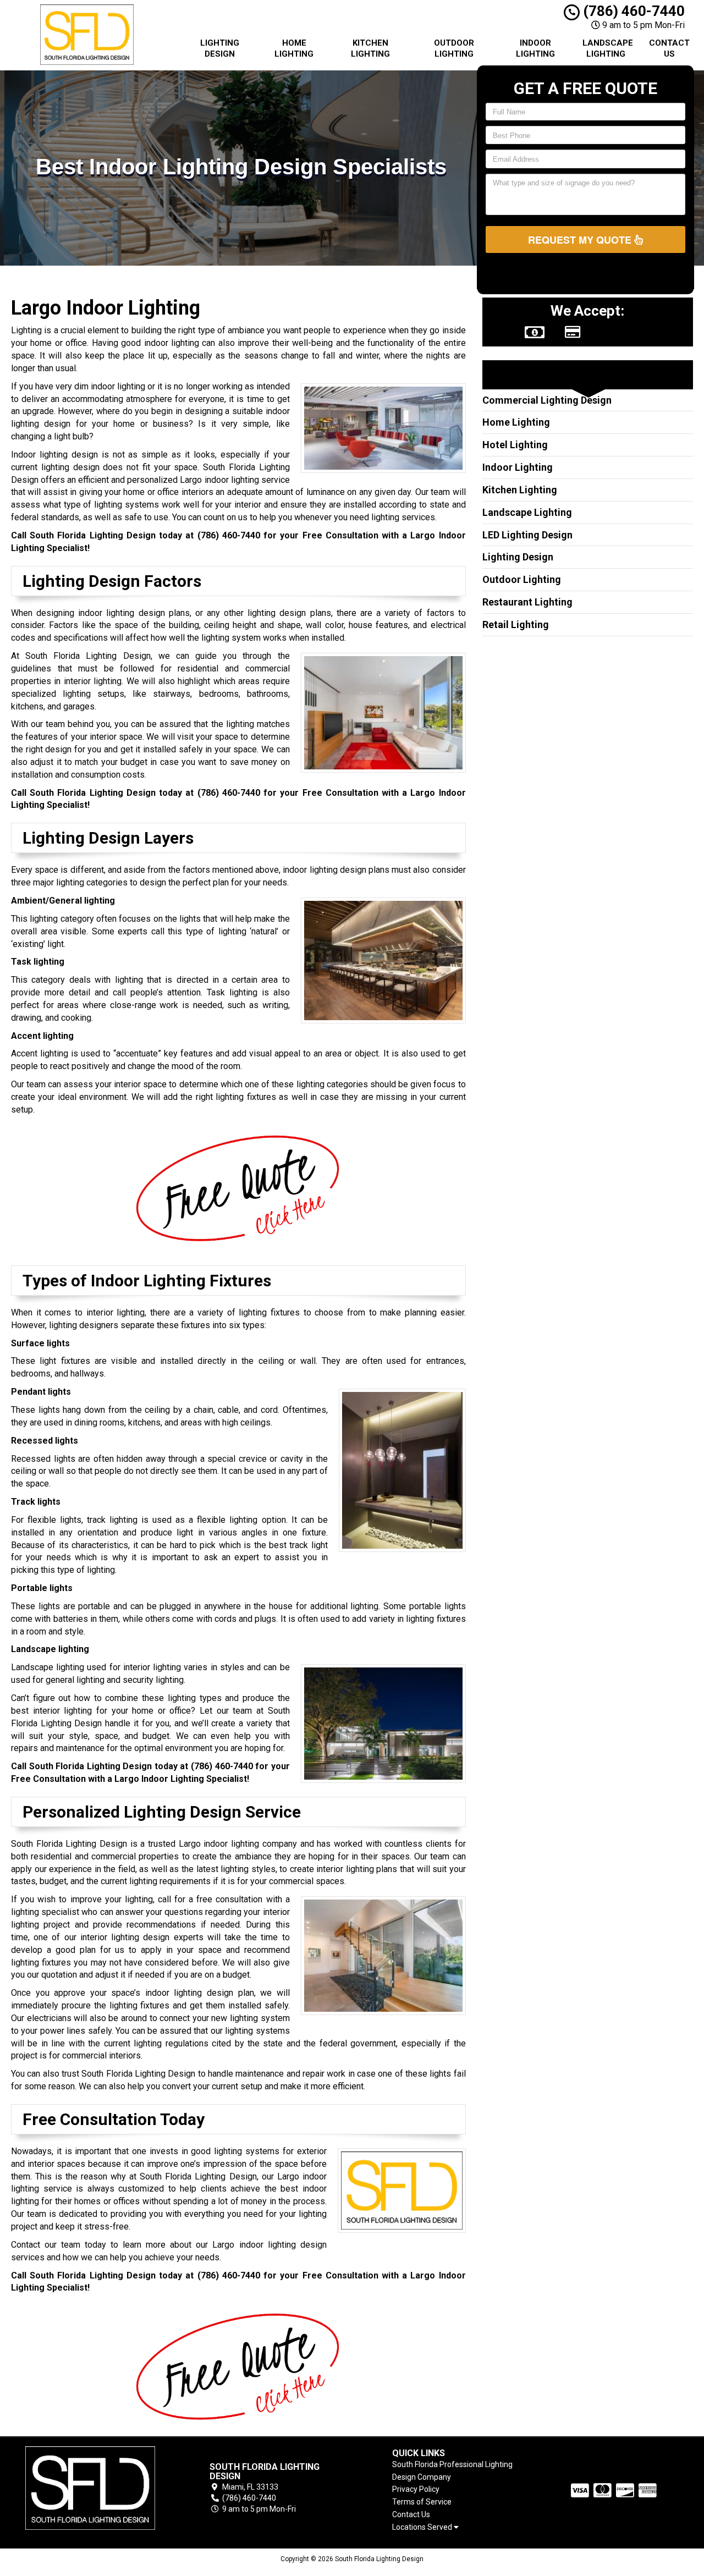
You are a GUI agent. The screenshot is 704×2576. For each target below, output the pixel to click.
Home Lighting (294, 48)
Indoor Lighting (535, 48)
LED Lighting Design (527, 535)
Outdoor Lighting (454, 48)
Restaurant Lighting (527, 602)
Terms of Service (422, 2502)
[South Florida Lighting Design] (90, 2488)
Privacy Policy (416, 2489)
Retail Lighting (516, 624)
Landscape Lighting (608, 48)
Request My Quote (581, 240)
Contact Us (669, 48)
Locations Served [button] (423, 2527)
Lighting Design (220, 48)
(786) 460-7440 (632, 11)
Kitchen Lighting (370, 48)
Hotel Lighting (515, 445)
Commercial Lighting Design (547, 400)
